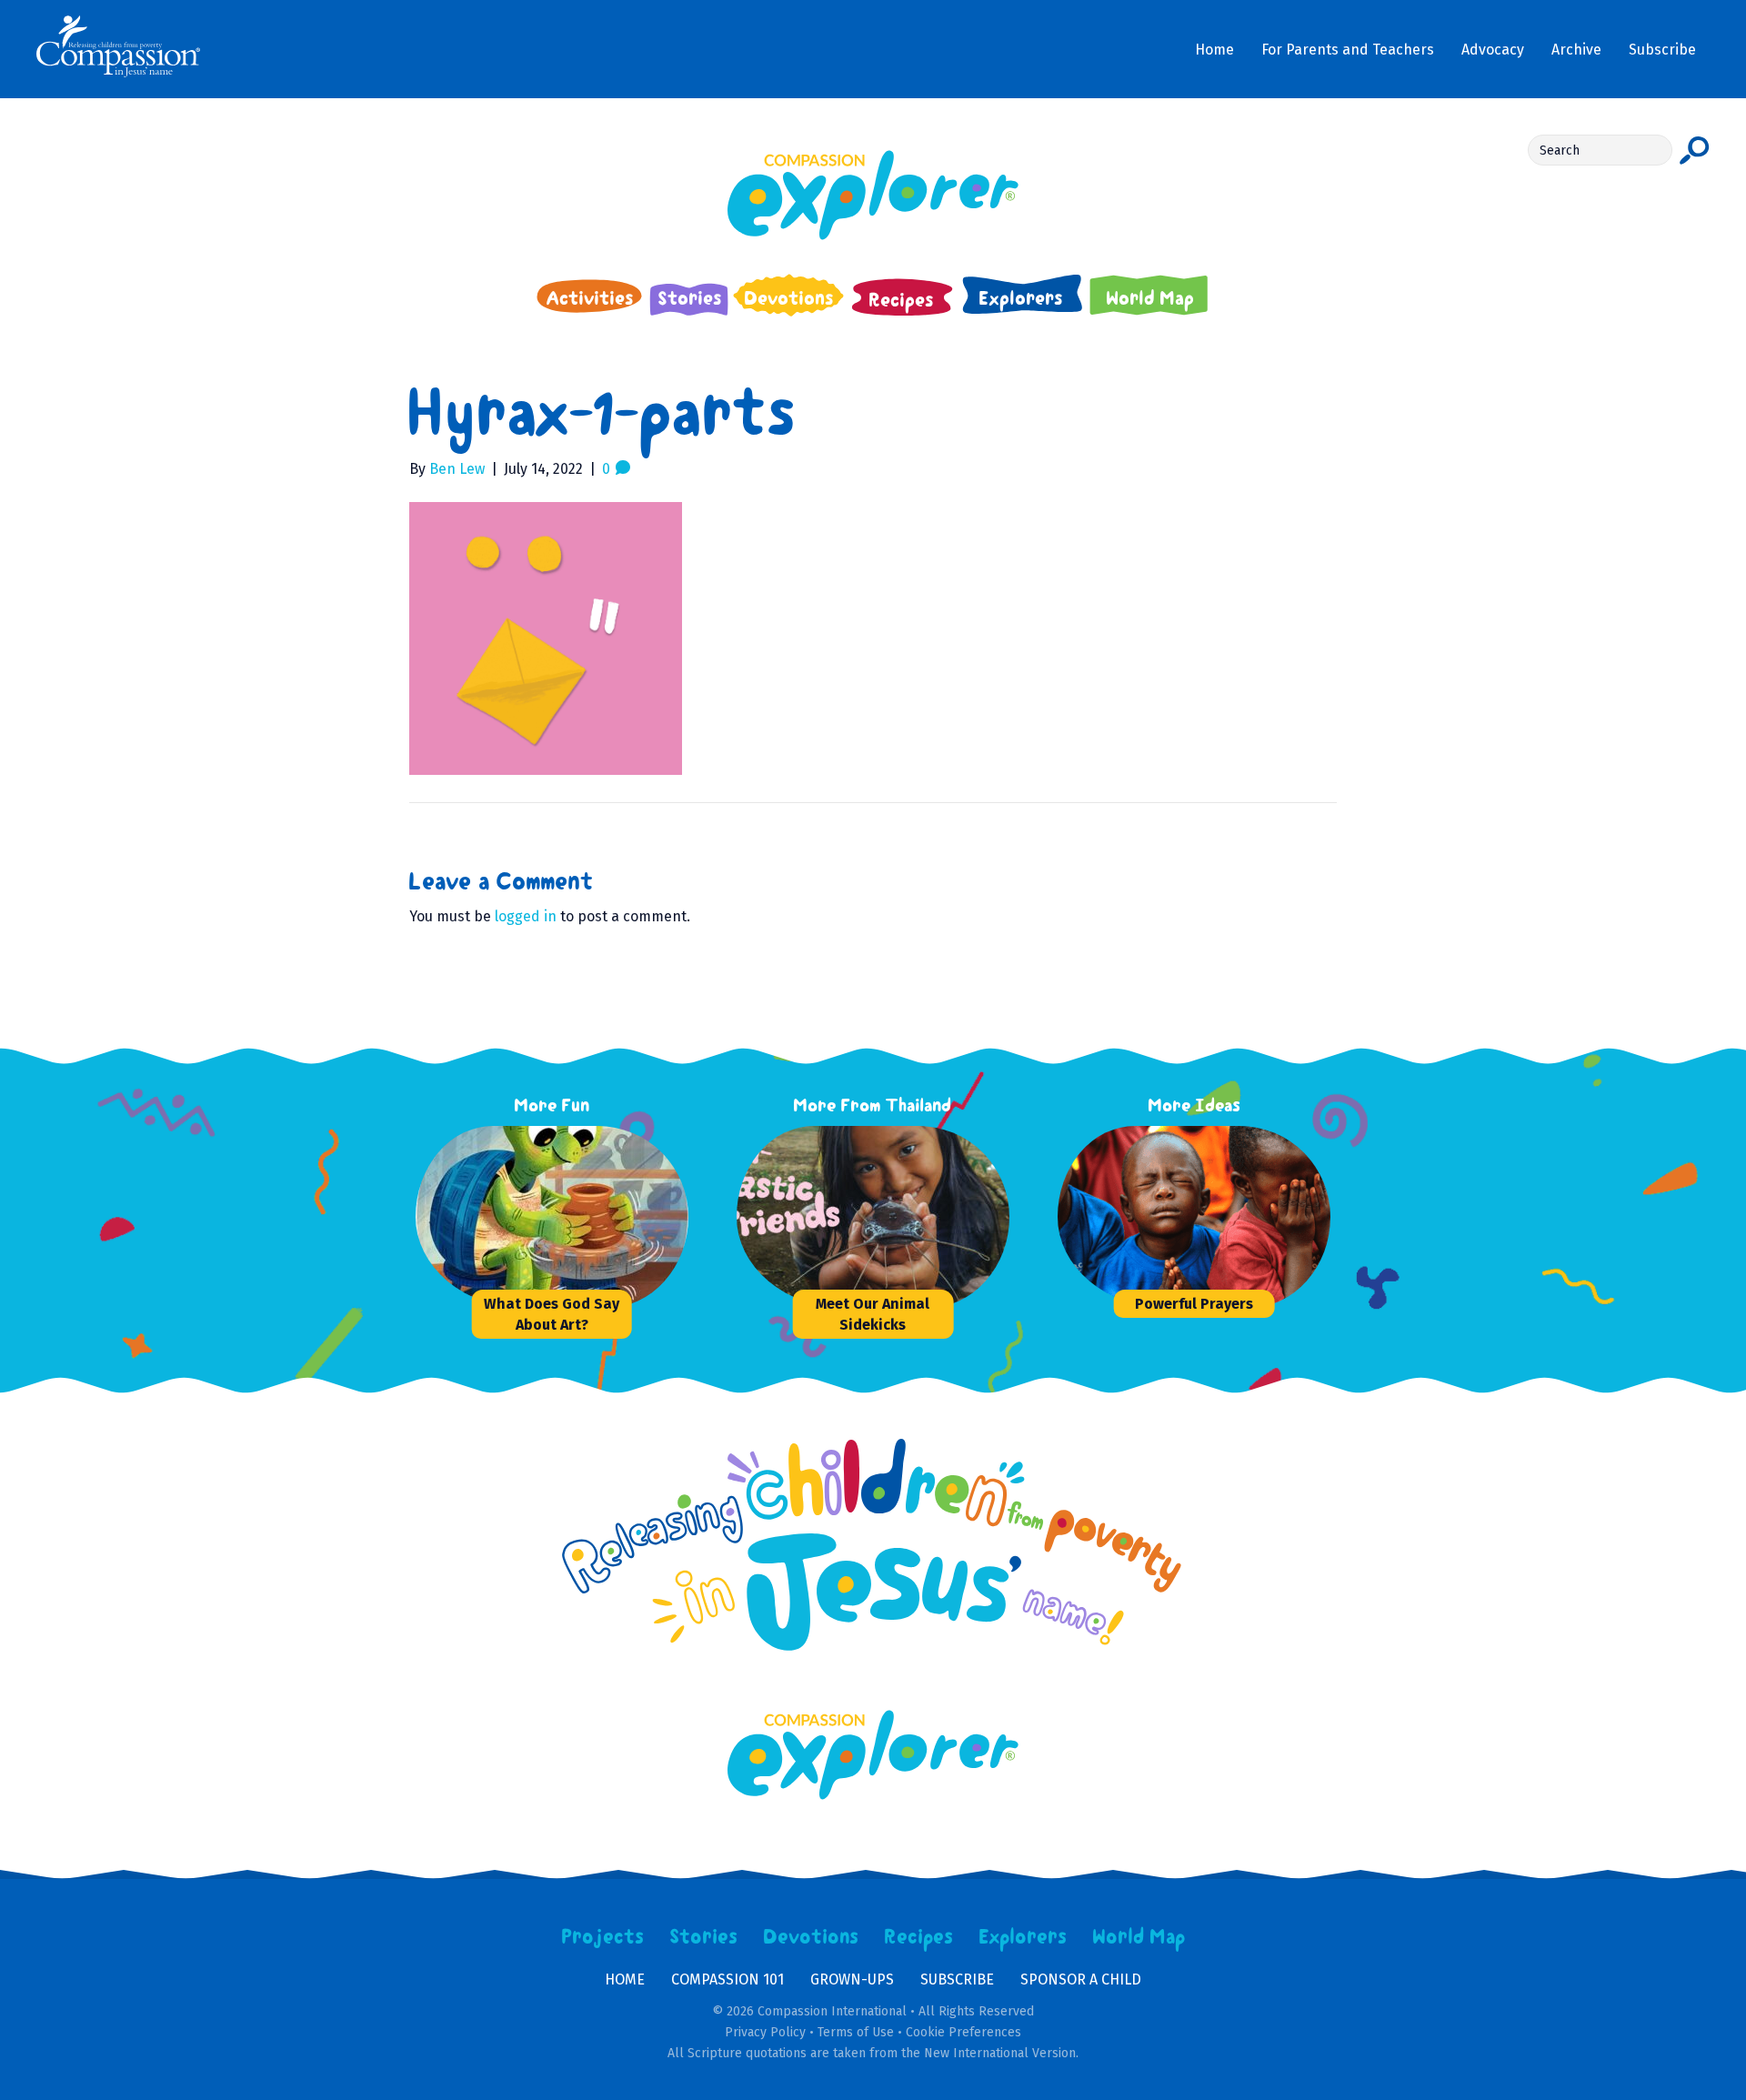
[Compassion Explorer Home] (873, 195)
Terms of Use (856, 2032)
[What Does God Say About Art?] (552, 1217)
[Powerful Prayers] (1194, 1217)
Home (625, 1979)
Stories (704, 1937)
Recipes (919, 1937)
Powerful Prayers (1194, 1304)
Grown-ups (852, 1979)
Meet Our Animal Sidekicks (873, 1314)
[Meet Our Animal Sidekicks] (873, 1217)
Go (1695, 150)
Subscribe (957, 1979)
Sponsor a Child (1081, 1979)
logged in (526, 916)
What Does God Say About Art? (552, 1314)
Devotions (811, 1937)
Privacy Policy (765, 2032)
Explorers (1023, 1937)
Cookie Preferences (963, 2032)
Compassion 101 (727, 1979)
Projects (603, 1937)
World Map (1139, 1937)
